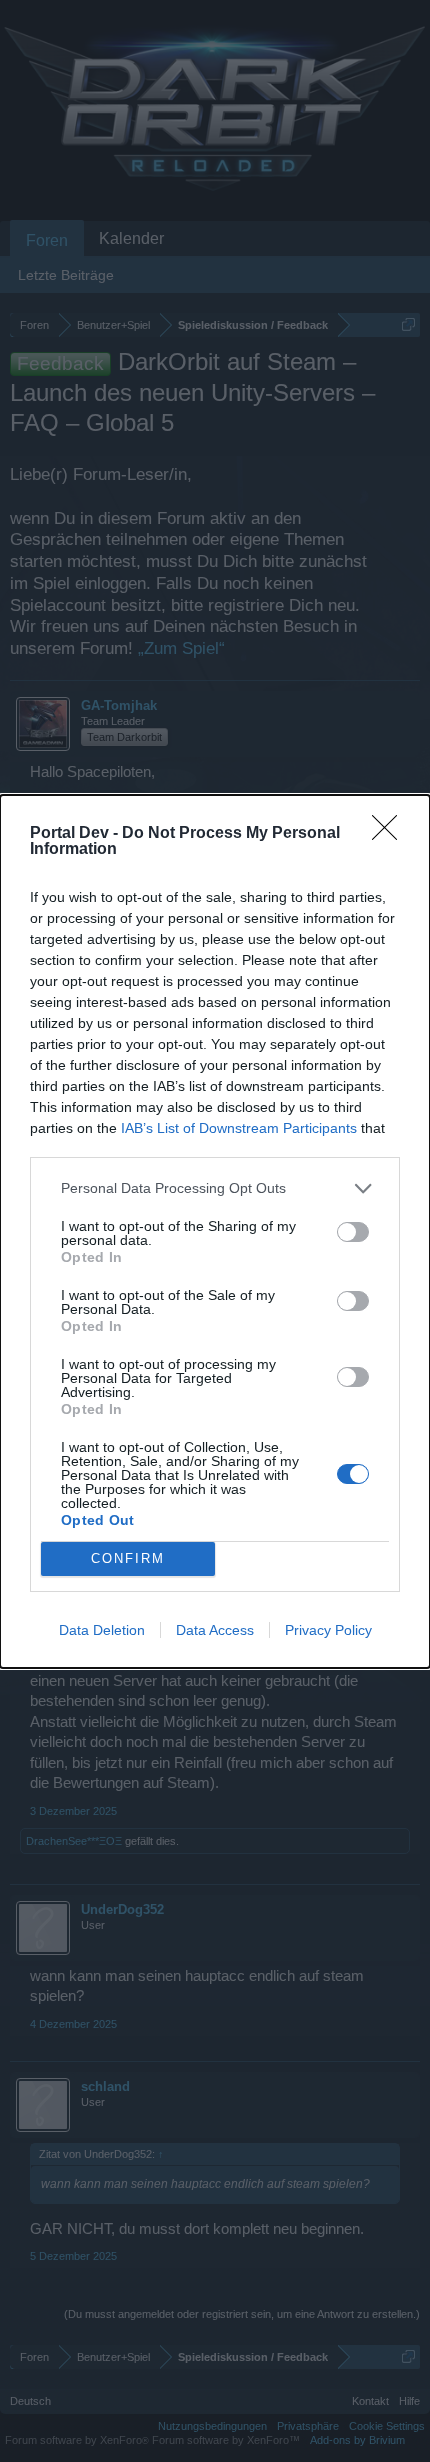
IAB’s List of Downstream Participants (239, 1128)
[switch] (353, 1232)
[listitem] (215, 1188)
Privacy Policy (328, 1630)
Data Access (215, 1630)
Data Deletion (102, 1630)
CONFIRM (128, 1558)
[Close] (391, 834)
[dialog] (215, 1231)
